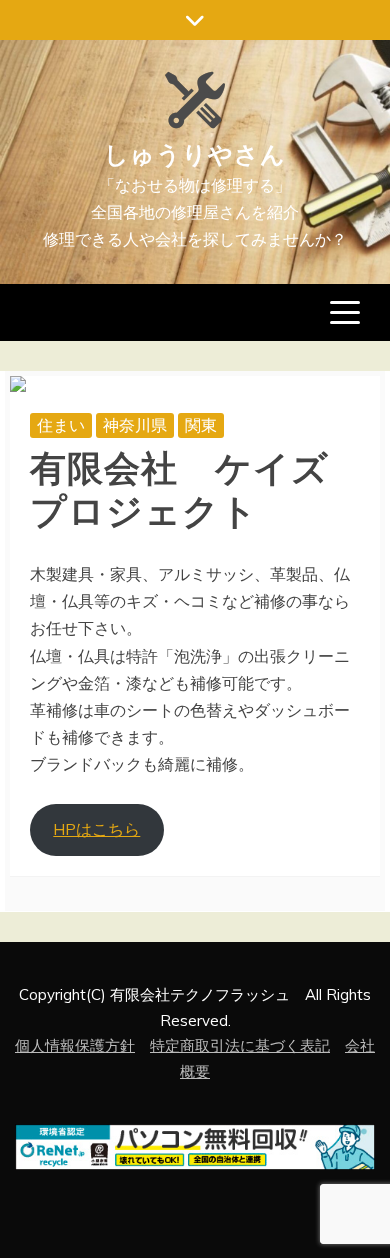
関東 (201, 425)
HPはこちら (96, 829)
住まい (61, 425)
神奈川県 (135, 425)
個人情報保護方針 (75, 1045)
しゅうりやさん (195, 152)
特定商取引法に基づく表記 (240, 1045)
